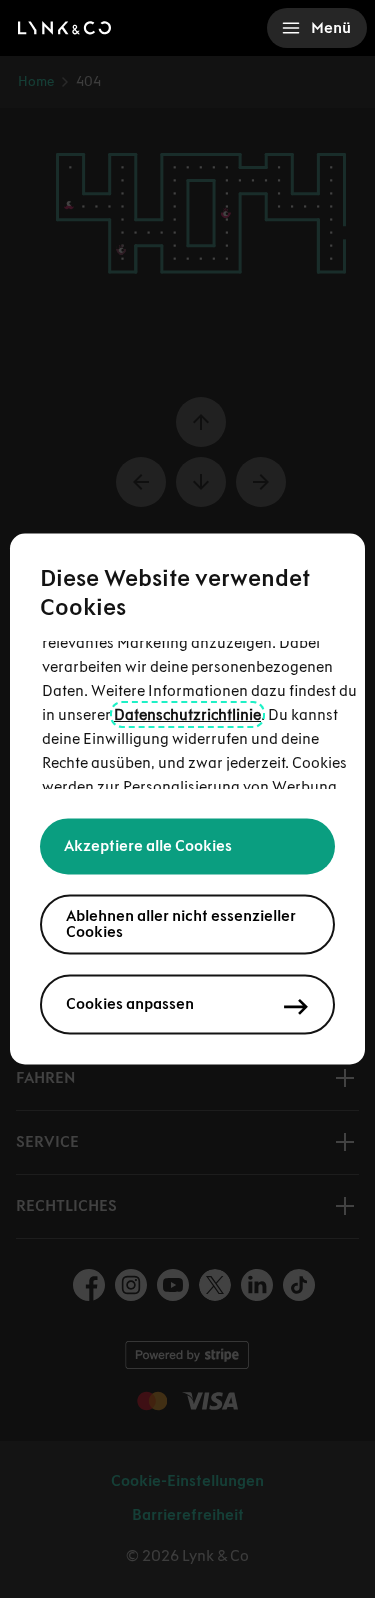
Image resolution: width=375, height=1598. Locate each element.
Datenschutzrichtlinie (187, 715)
